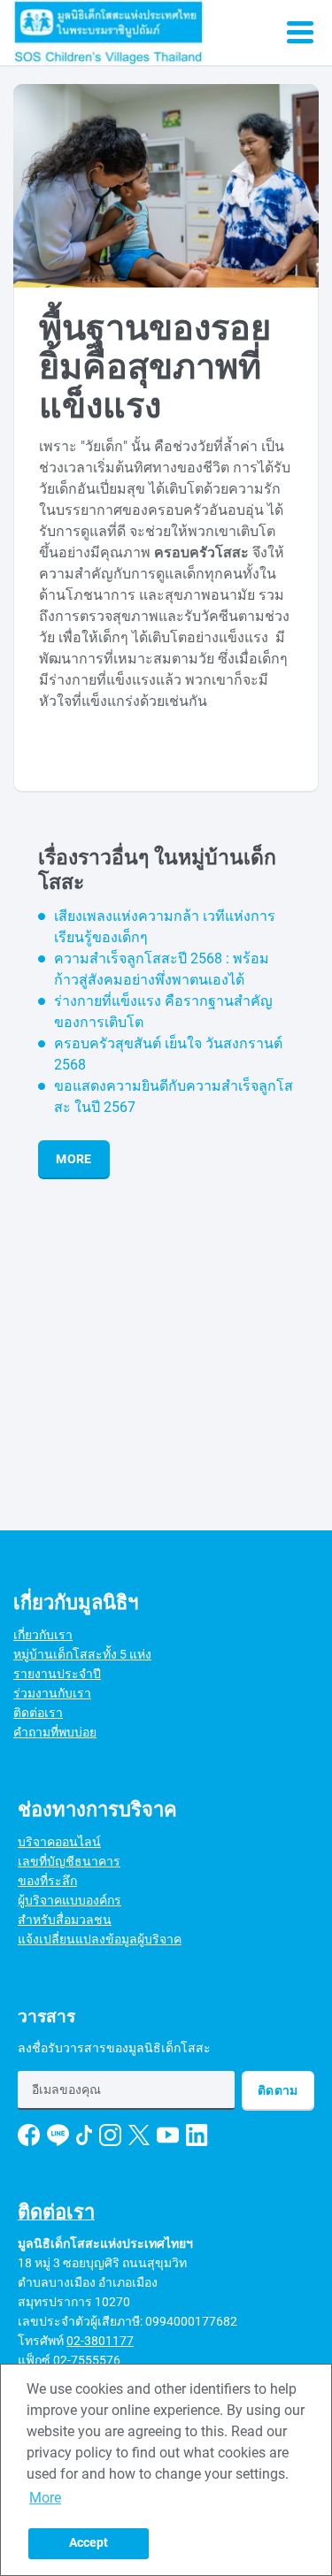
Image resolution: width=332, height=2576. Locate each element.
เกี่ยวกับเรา (43, 1635)
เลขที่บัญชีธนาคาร (69, 1861)
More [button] (45, 2498)
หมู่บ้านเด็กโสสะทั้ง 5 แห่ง (82, 1654)
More (73, 1159)
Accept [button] (89, 2543)
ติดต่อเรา (38, 1713)
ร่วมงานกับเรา (52, 1693)
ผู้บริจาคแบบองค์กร (69, 1900)
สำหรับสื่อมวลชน (65, 1920)
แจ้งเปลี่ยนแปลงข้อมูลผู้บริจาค (100, 1939)
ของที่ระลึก (47, 1881)
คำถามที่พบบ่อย (55, 1732)
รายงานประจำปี (57, 1674)
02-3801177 (100, 2341)
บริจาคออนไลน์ (59, 1842)
